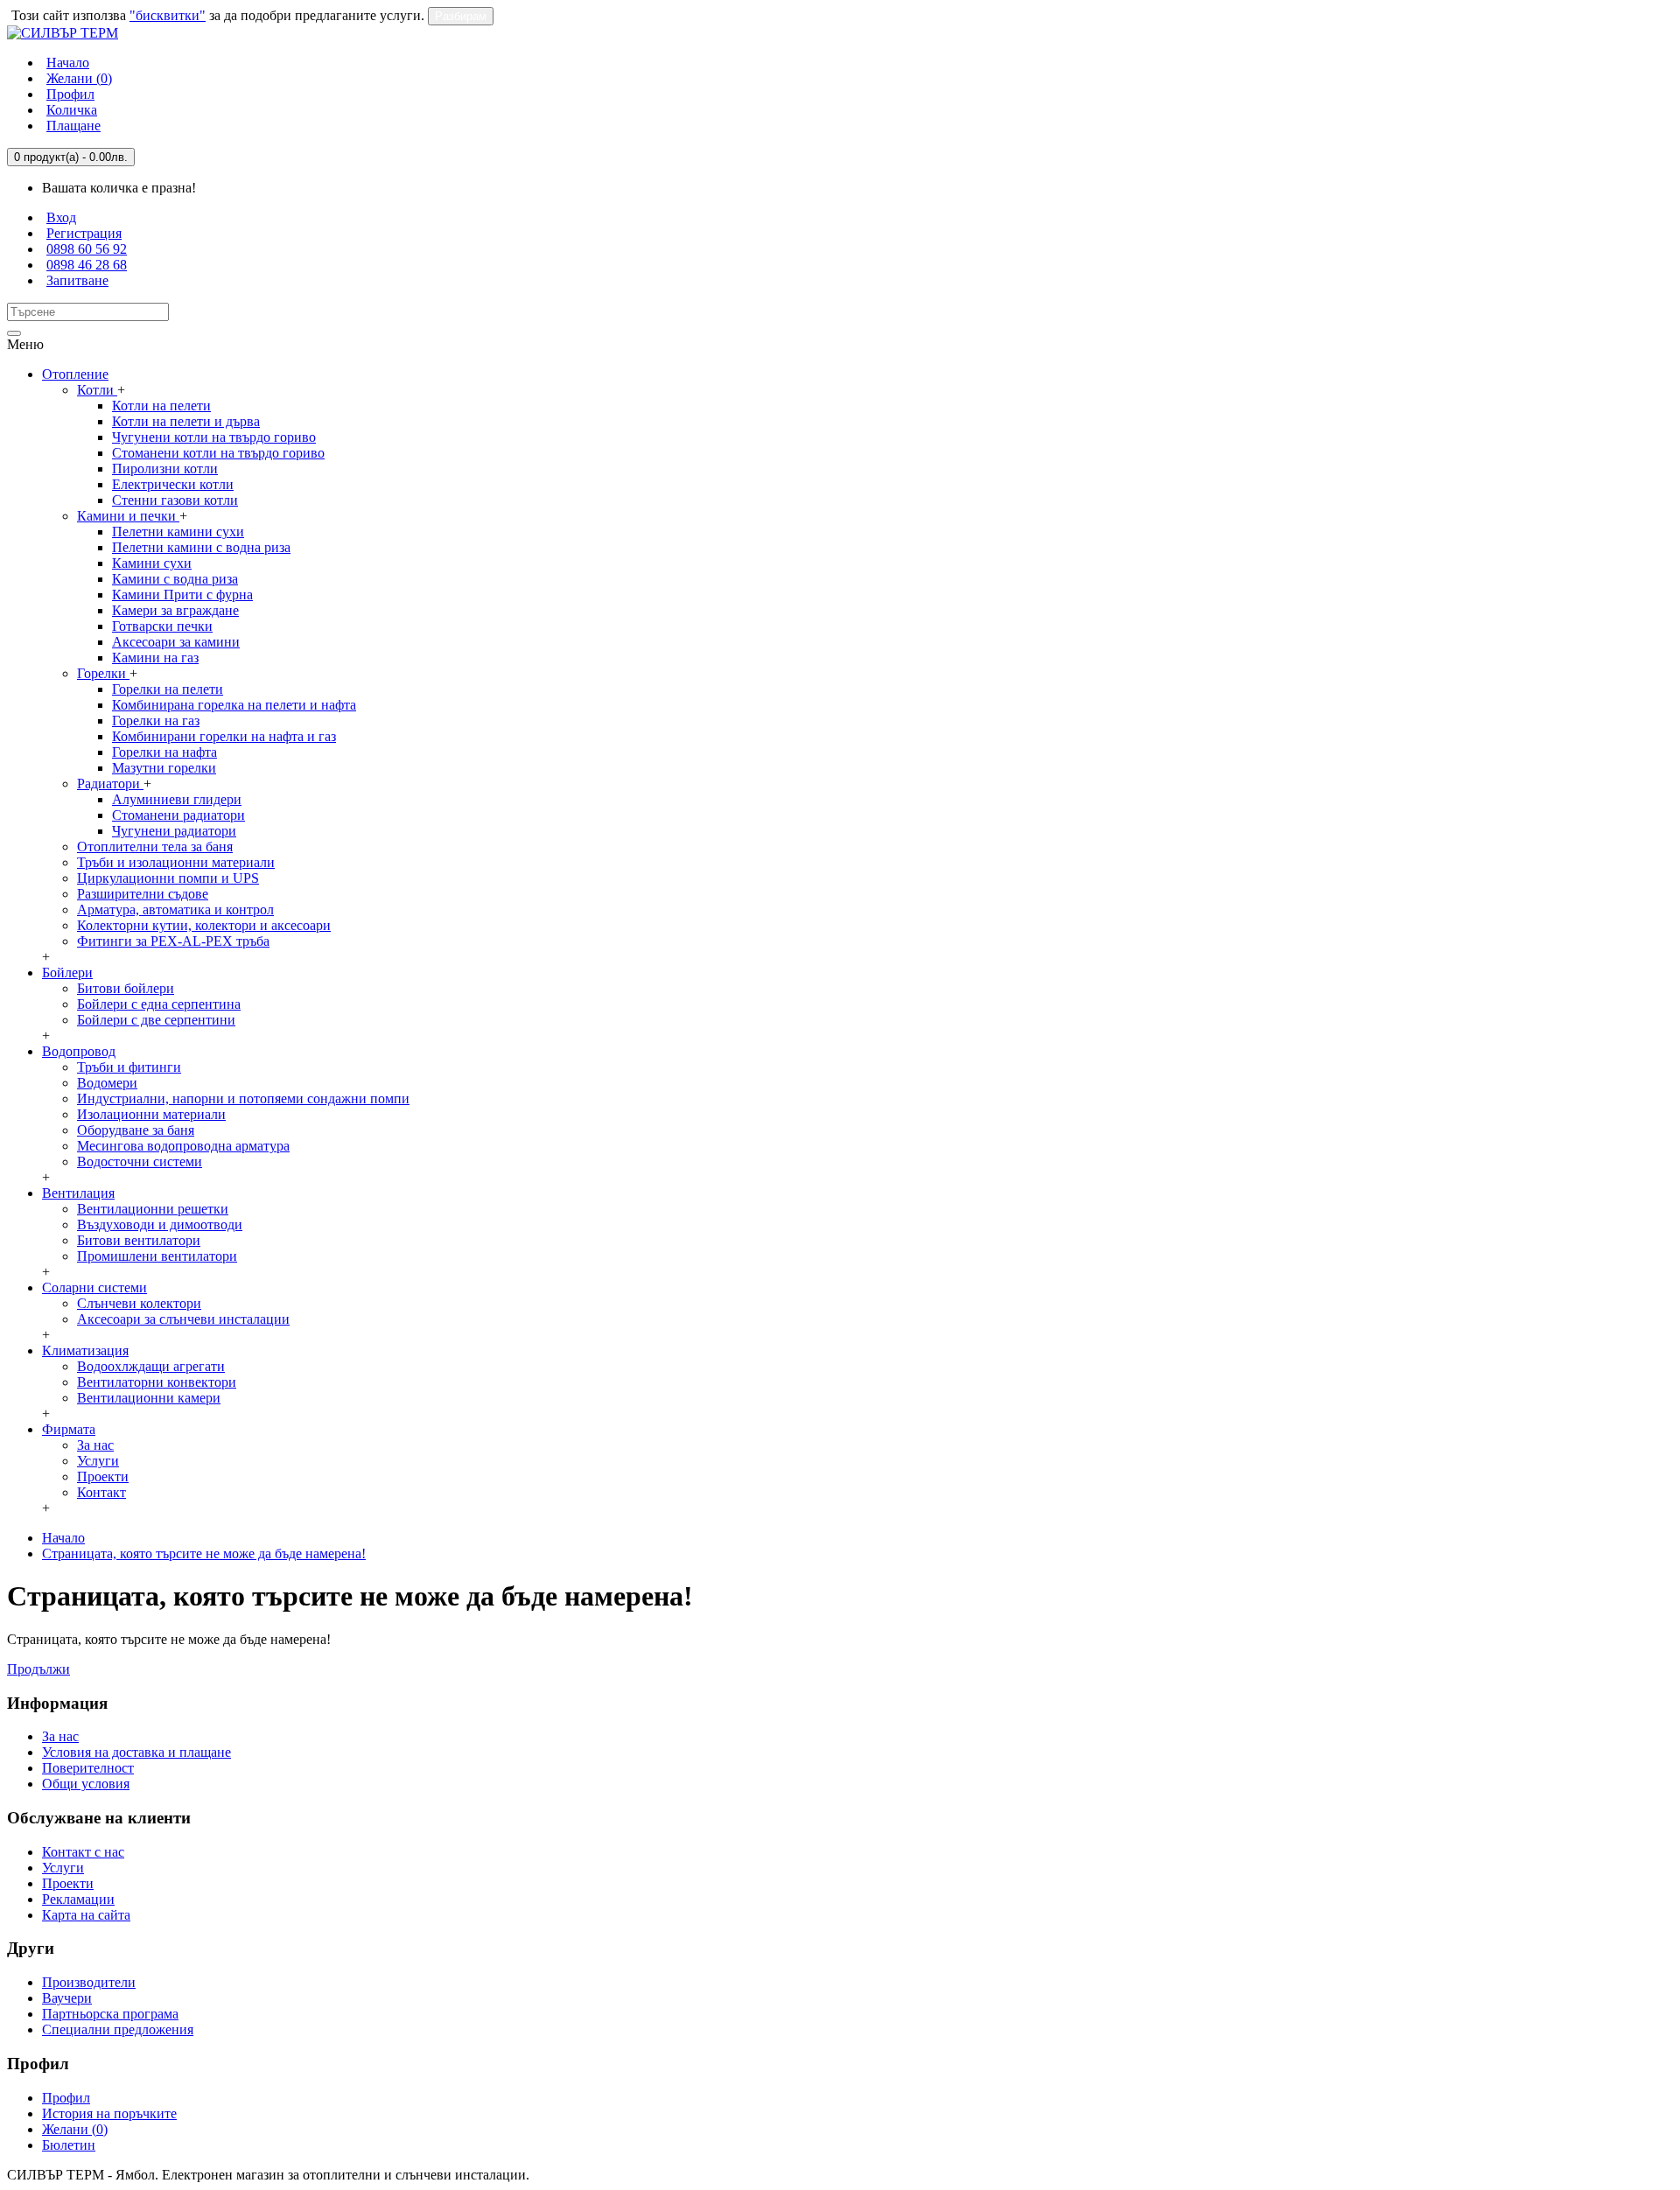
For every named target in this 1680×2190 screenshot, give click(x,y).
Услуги (98, 1461)
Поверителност (88, 1768)
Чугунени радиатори (174, 831)
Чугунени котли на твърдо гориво (214, 437)
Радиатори (110, 784)
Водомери (107, 1083)
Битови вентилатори (139, 1240)
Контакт (101, 1492)
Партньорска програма (110, 2014)
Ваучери (67, 1998)
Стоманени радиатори (178, 815)
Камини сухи (152, 563)
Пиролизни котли (165, 469)
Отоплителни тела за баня (155, 847)
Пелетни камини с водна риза (201, 547)
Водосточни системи (140, 1161)
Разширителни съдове (143, 894)
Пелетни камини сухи (178, 532)
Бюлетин (69, 2145)
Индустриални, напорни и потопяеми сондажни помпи (243, 1098)
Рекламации (78, 1899)
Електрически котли (173, 484)
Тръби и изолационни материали (176, 862)
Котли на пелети (161, 406)
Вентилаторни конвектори (157, 1382)
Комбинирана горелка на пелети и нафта (234, 705)
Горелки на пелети (168, 689)
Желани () (75, 2129)
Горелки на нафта (164, 752)
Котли (97, 390)
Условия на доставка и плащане (136, 1752)
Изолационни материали (151, 1114)
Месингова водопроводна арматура (183, 1146)
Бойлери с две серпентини (156, 1020)
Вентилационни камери (149, 1398)
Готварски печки (162, 626)
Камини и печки (128, 516)
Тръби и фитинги (129, 1067)
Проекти (103, 1476)
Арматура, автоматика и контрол (175, 910)
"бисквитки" (168, 15)
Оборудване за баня (136, 1130)
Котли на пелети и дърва (186, 421)
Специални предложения (118, 2029)
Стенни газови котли (175, 500)
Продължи (38, 1669)
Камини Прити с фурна (182, 595)
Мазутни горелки (164, 768)
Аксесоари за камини (176, 642)
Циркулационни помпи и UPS (168, 878)
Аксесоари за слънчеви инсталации (183, 1319)
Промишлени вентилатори (157, 1256)
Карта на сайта (86, 1915)
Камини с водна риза (175, 579)
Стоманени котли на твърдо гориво (218, 453)
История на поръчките (109, 2113)
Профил (66, 2098)
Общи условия (86, 1784)
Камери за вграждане (175, 610)
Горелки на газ (156, 721)
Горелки (103, 673)
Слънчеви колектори (139, 1303)
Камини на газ (155, 658)
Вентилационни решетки (153, 1209)
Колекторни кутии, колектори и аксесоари (204, 925)
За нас (95, 1445)
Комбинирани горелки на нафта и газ (224, 736)
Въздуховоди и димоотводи (160, 1224)
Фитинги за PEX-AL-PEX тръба (173, 941)
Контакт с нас (83, 1852)
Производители (89, 1982)
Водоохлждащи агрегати (151, 1366)
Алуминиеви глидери (177, 799)
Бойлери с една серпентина (159, 1004)
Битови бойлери (126, 988)
